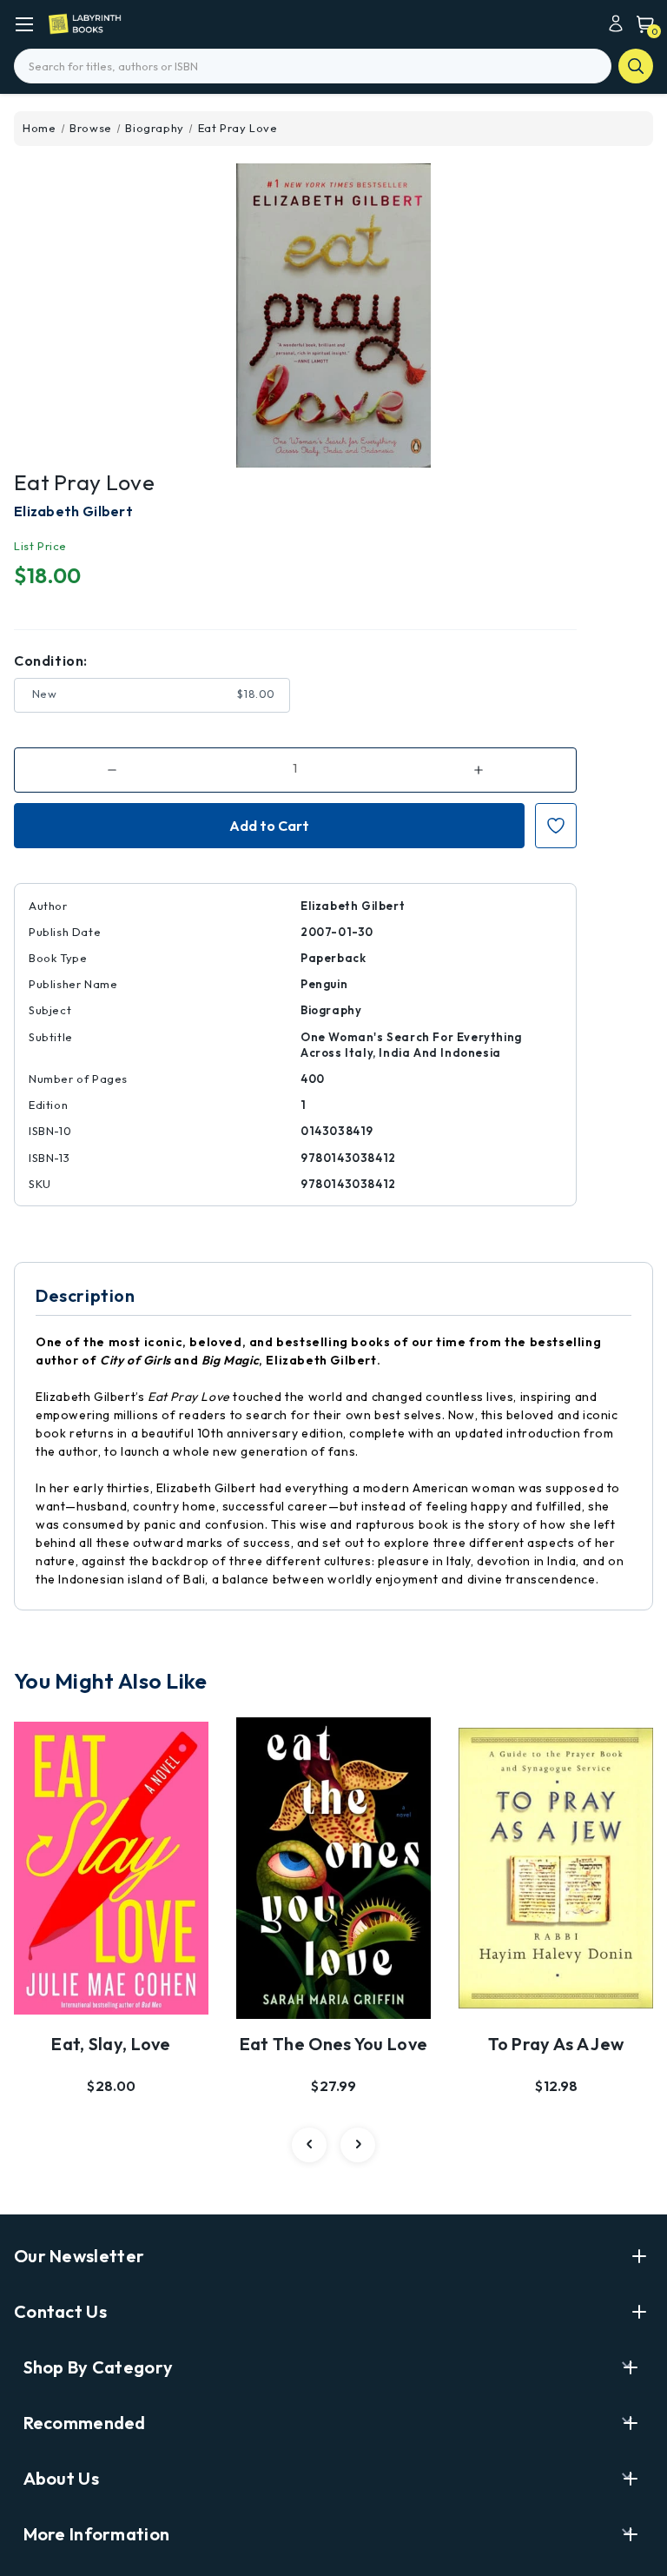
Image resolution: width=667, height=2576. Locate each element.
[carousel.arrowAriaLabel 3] (309, 2145)
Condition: (51, 661)
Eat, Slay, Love (111, 2044)
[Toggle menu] (24, 24)
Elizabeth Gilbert (73, 511)
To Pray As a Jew (556, 2044)
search (636, 66)
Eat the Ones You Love (333, 2044)
